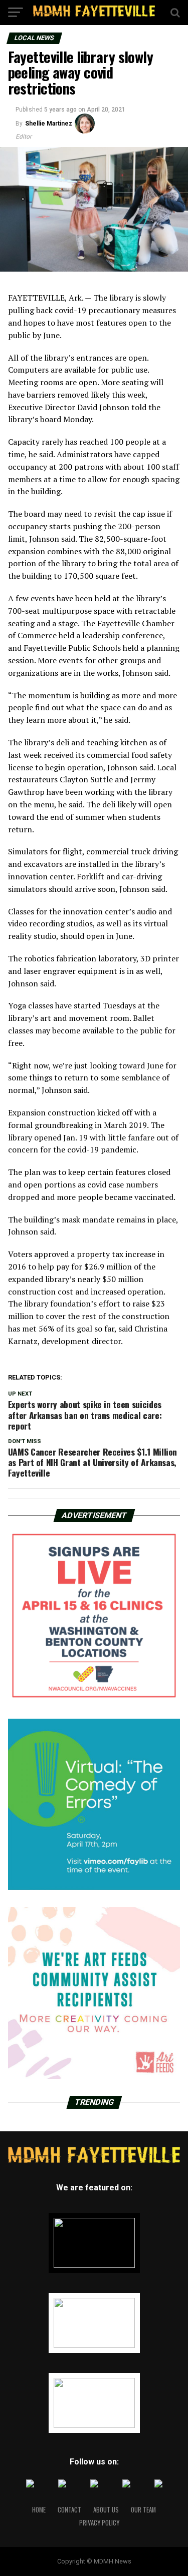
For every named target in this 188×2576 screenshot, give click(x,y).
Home (39, 2510)
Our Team (143, 2510)
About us (106, 2510)
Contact (69, 2510)
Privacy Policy (99, 2523)
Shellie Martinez (49, 124)
